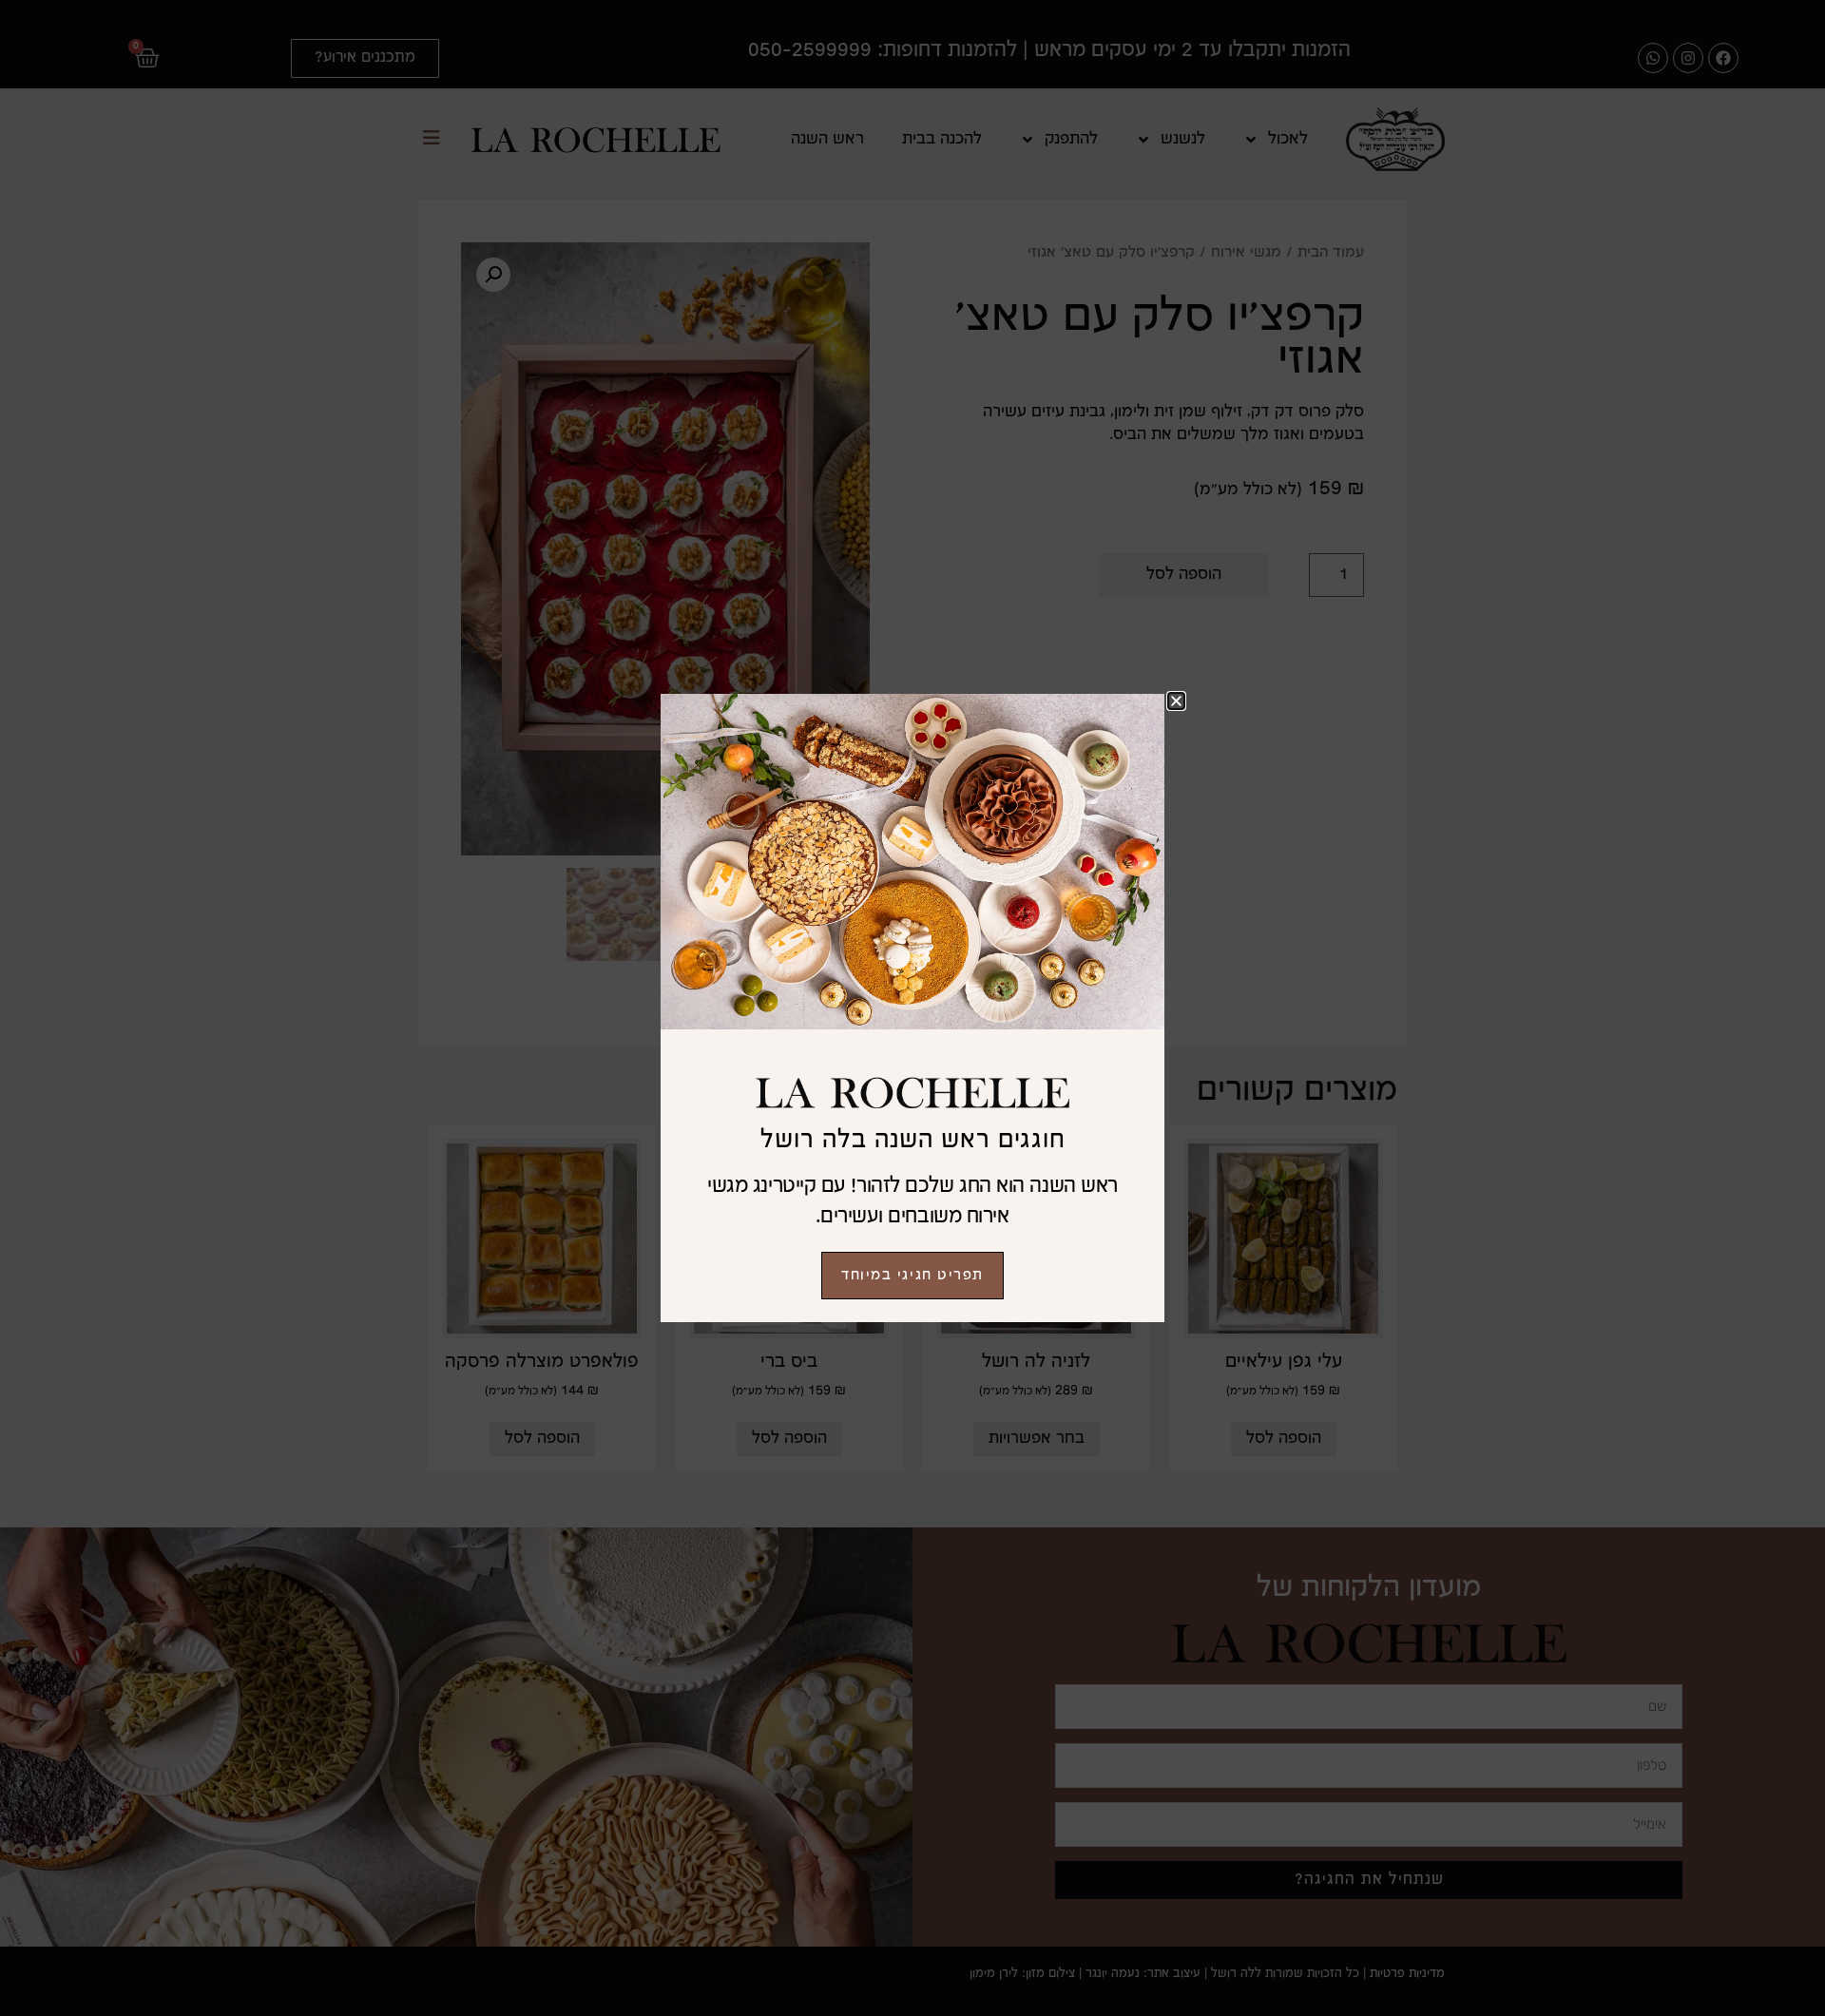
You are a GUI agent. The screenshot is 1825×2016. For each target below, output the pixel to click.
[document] (912, 1008)
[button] (1176, 701)
